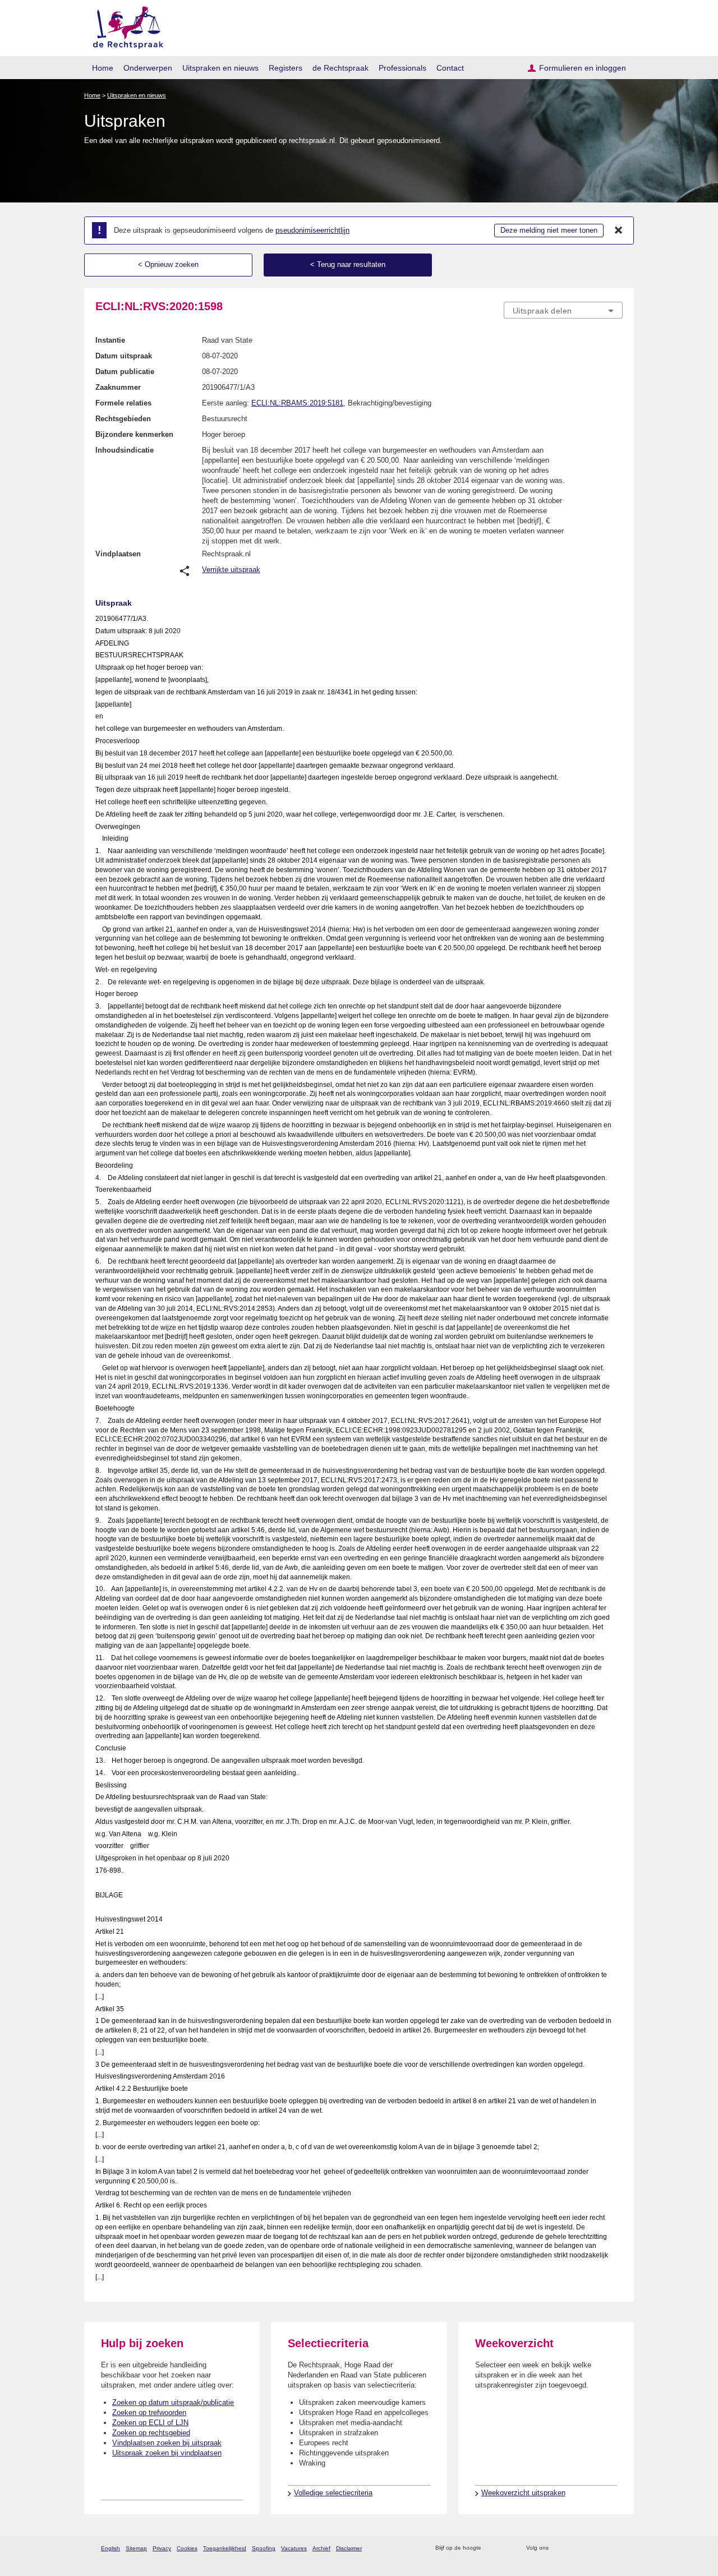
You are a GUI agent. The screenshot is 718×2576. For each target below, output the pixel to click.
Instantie (110, 340)
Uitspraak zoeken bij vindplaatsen (167, 2453)
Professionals (402, 68)
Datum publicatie (125, 372)
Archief (321, 2548)
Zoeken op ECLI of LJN (150, 2423)
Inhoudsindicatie (125, 450)
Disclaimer (349, 2548)
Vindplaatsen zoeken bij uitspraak (167, 2443)
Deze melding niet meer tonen (549, 230)
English (111, 2548)
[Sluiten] (619, 231)
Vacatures (294, 2548)
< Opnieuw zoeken (168, 264)
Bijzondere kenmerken (134, 434)
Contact (450, 68)
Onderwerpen (148, 68)
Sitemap (136, 2548)
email (506, 2548)
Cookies (187, 2548)
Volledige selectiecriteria (333, 2493)
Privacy (162, 2548)
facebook (573, 2548)
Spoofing (264, 2548)
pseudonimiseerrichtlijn (312, 230)
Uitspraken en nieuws (220, 68)
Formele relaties (123, 403)
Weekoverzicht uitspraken (523, 2493)
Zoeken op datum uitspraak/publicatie (173, 2402)
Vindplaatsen (118, 554)
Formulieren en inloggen (583, 68)
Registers (286, 68)
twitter (558, 2548)
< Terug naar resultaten (348, 264)
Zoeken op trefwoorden (149, 2413)
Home (103, 68)
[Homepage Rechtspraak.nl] (124, 26)
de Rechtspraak (340, 68)
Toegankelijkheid (225, 2548)
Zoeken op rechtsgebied (151, 2433)
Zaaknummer (118, 387)
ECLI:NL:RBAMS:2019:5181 (297, 403)
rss (492, 2548)
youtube (617, 2548)
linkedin (602, 2548)
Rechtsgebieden (123, 419)
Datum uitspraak (124, 356)
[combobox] (563, 310)
